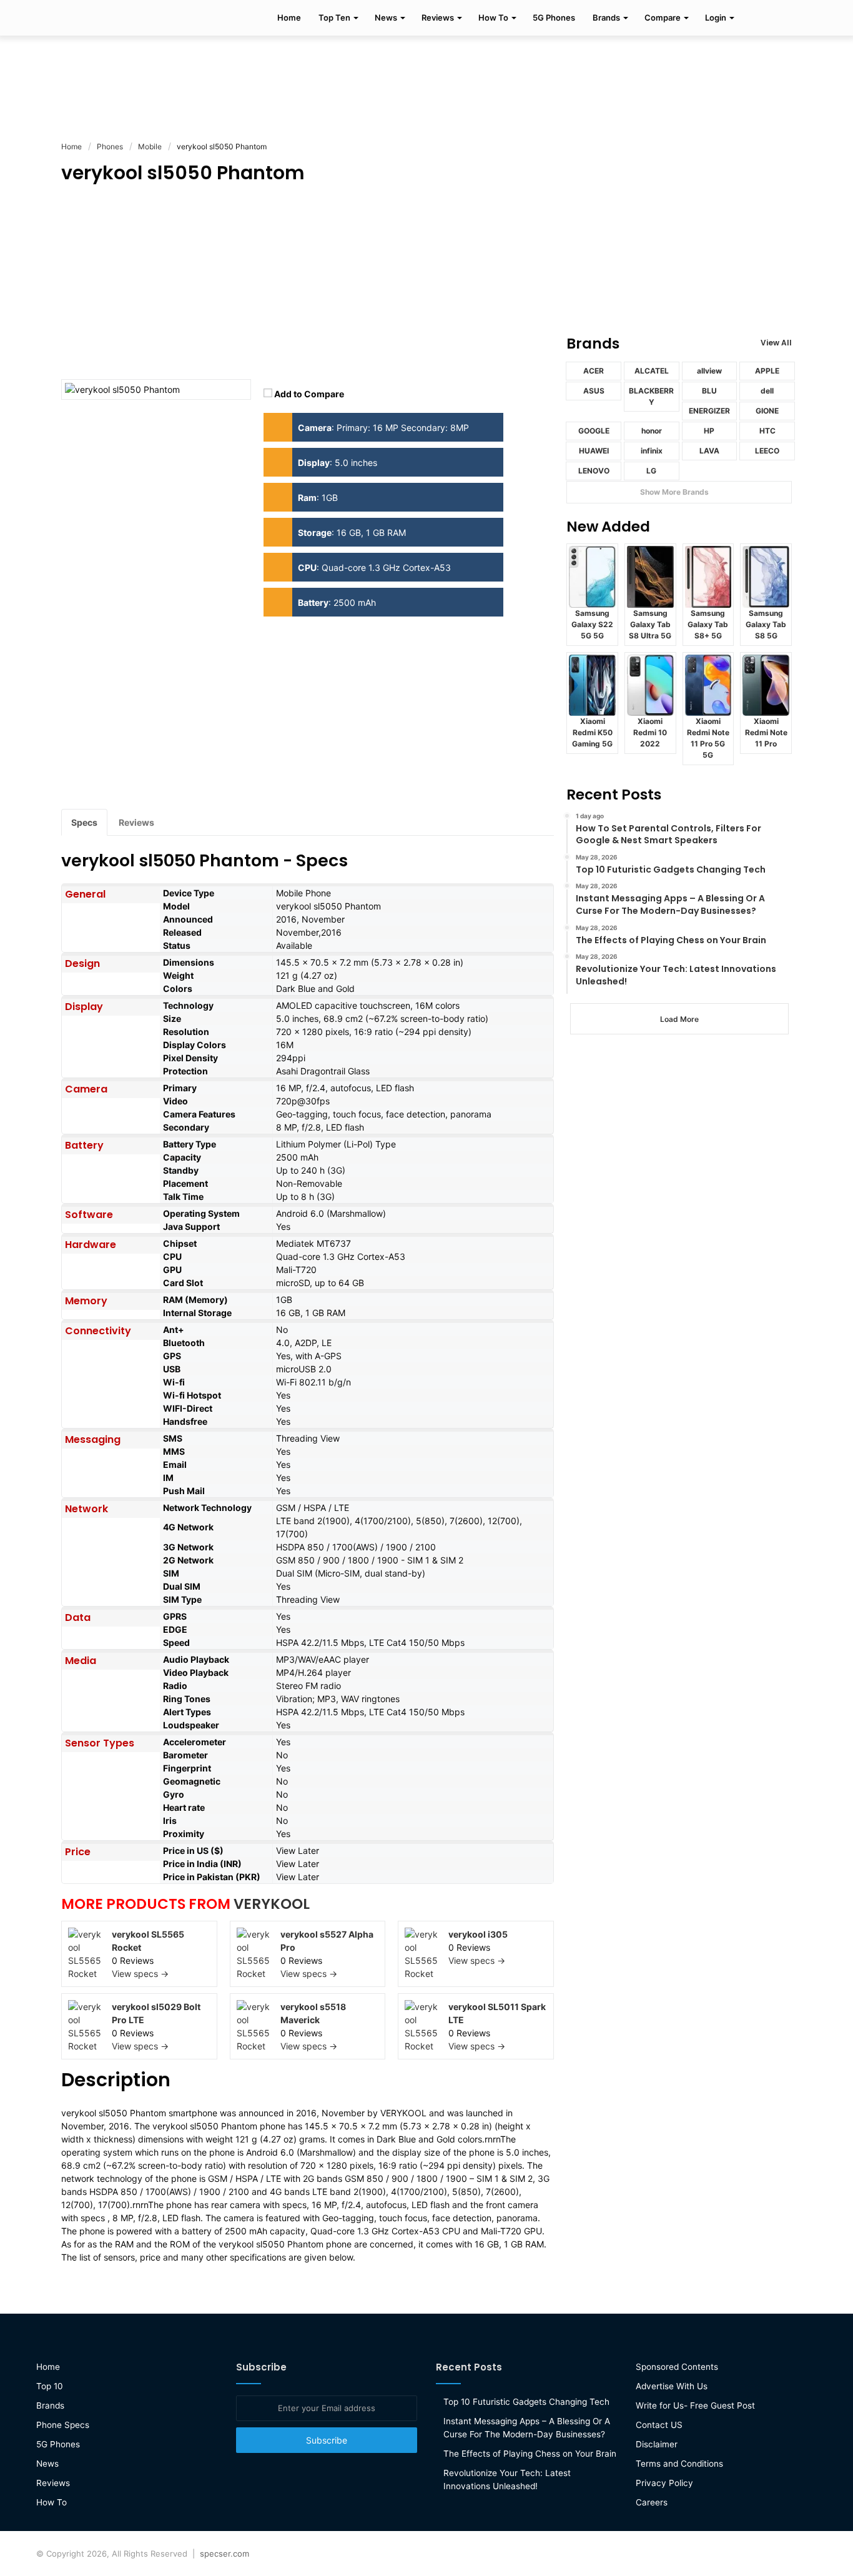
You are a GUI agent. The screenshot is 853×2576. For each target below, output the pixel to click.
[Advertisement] (426, 76)
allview (709, 371)
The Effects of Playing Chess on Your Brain (530, 2454)
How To (493, 17)
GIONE (767, 411)
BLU (709, 391)
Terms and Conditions (679, 2464)
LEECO (767, 451)
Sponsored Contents (677, 2367)
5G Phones (554, 17)
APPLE (767, 371)
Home (289, 17)
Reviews (438, 17)
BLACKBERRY (651, 396)
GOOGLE (594, 431)
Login (716, 17)
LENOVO (594, 471)
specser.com (224, 2554)
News (386, 17)
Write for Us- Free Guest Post (695, 2405)
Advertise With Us (672, 2386)
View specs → (140, 1974)
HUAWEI (594, 451)
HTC (767, 431)
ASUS (594, 391)
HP (709, 431)
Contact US (659, 2425)
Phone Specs (63, 2425)
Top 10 (50, 2386)
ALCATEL (652, 371)
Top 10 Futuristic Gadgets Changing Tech (526, 2402)
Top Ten (334, 17)
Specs (84, 822)
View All (776, 343)
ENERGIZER (709, 411)
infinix (652, 451)
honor (652, 431)
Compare (663, 17)
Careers (652, 2502)
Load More (679, 1019)
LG (651, 471)
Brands (606, 17)
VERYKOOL (272, 1904)
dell (767, 391)
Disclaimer (657, 2444)
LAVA (709, 451)
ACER (594, 371)
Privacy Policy (664, 2483)
